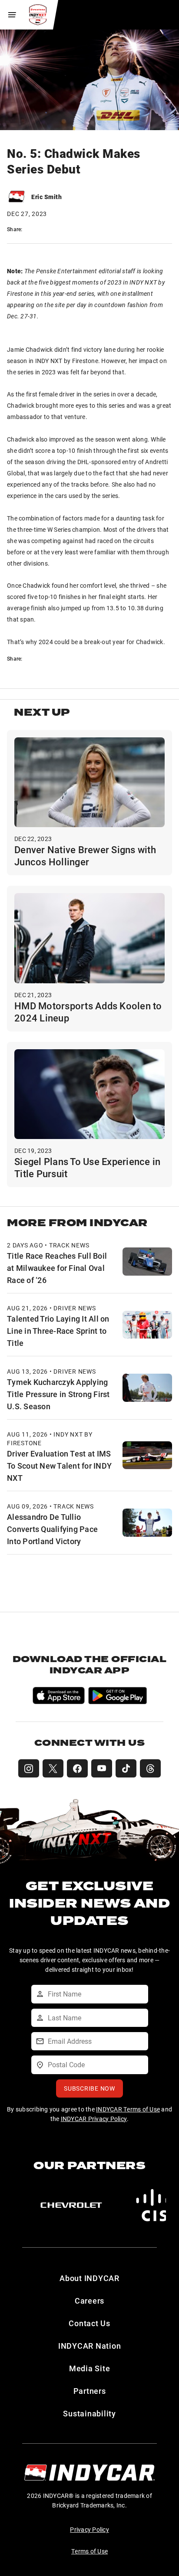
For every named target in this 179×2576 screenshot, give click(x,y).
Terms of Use (89, 2551)
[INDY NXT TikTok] (126, 1768)
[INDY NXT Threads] (150, 1768)
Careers (89, 2301)
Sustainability (89, 2413)
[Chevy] (71, 2205)
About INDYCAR (89, 2278)
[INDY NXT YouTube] (102, 1768)
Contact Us (89, 2323)
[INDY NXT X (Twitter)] (53, 1768)
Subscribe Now (89, 2088)
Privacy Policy (89, 2529)
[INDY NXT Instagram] (29, 1768)
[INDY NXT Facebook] (77, 1768)
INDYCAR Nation (90, 2346)
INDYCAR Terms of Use (128, 2109)
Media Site (90, 2368)
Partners (90, 2391)
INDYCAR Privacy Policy (94, 2119)
